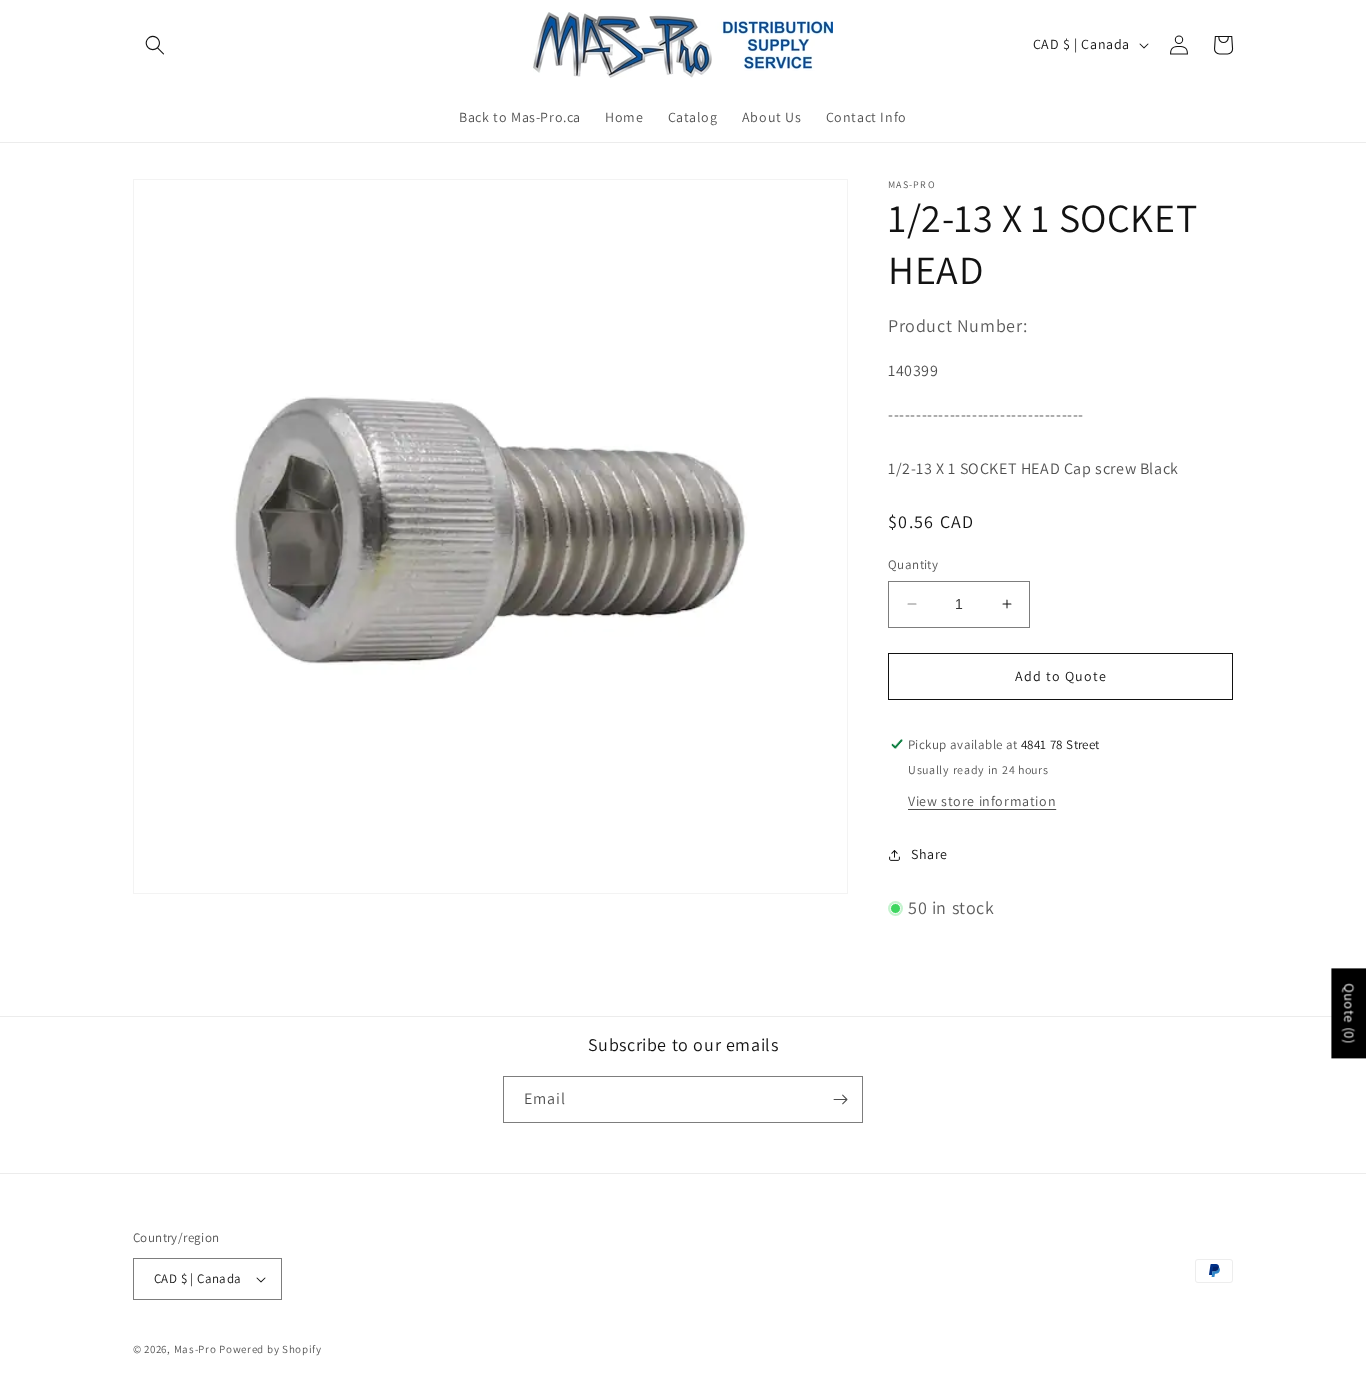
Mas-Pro (195, 1349)
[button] (155, 45)
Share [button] (929, 854)
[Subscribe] (840, 1099)
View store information (982, 801)
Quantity (913, 564)
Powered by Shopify (270, 1349)
